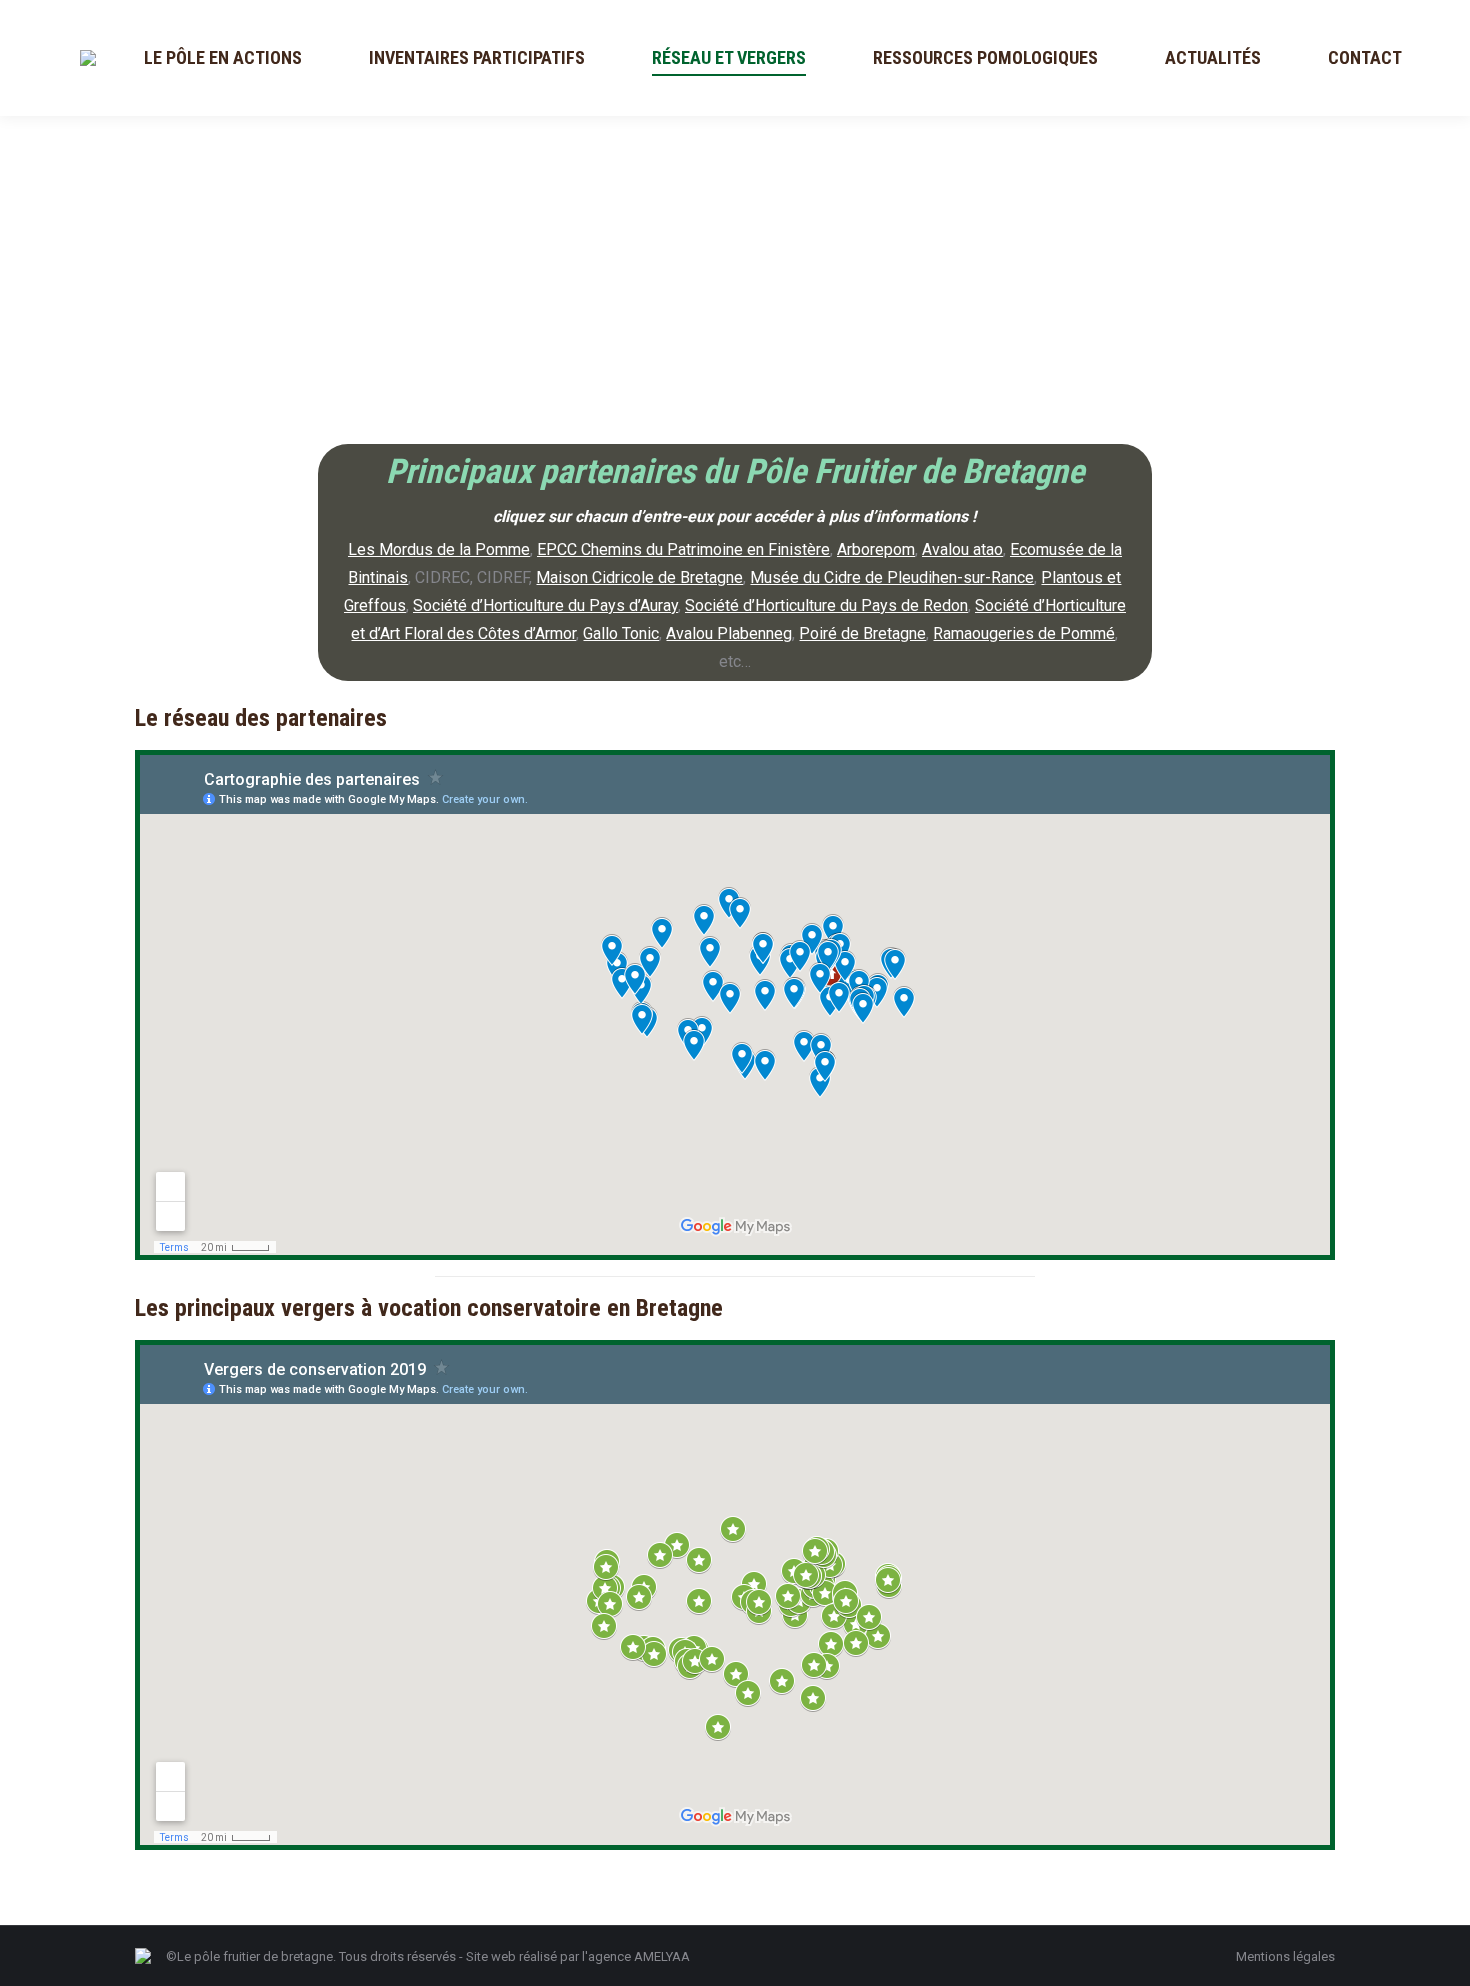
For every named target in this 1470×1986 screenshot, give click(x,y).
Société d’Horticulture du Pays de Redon (826, 605)
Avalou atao (962, 549)
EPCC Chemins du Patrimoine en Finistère (683, 549)
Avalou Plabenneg (729, 633)
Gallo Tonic (621, 633)
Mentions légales (1285, 1956)
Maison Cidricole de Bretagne (639, 577)
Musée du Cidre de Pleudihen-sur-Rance (892, 577)
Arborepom (876, 549)
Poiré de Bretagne (862, 633)
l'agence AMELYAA (636, 1956)
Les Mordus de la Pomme (439, 549)
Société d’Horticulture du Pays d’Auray (545, 605)
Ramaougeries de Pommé (1024, 633)
